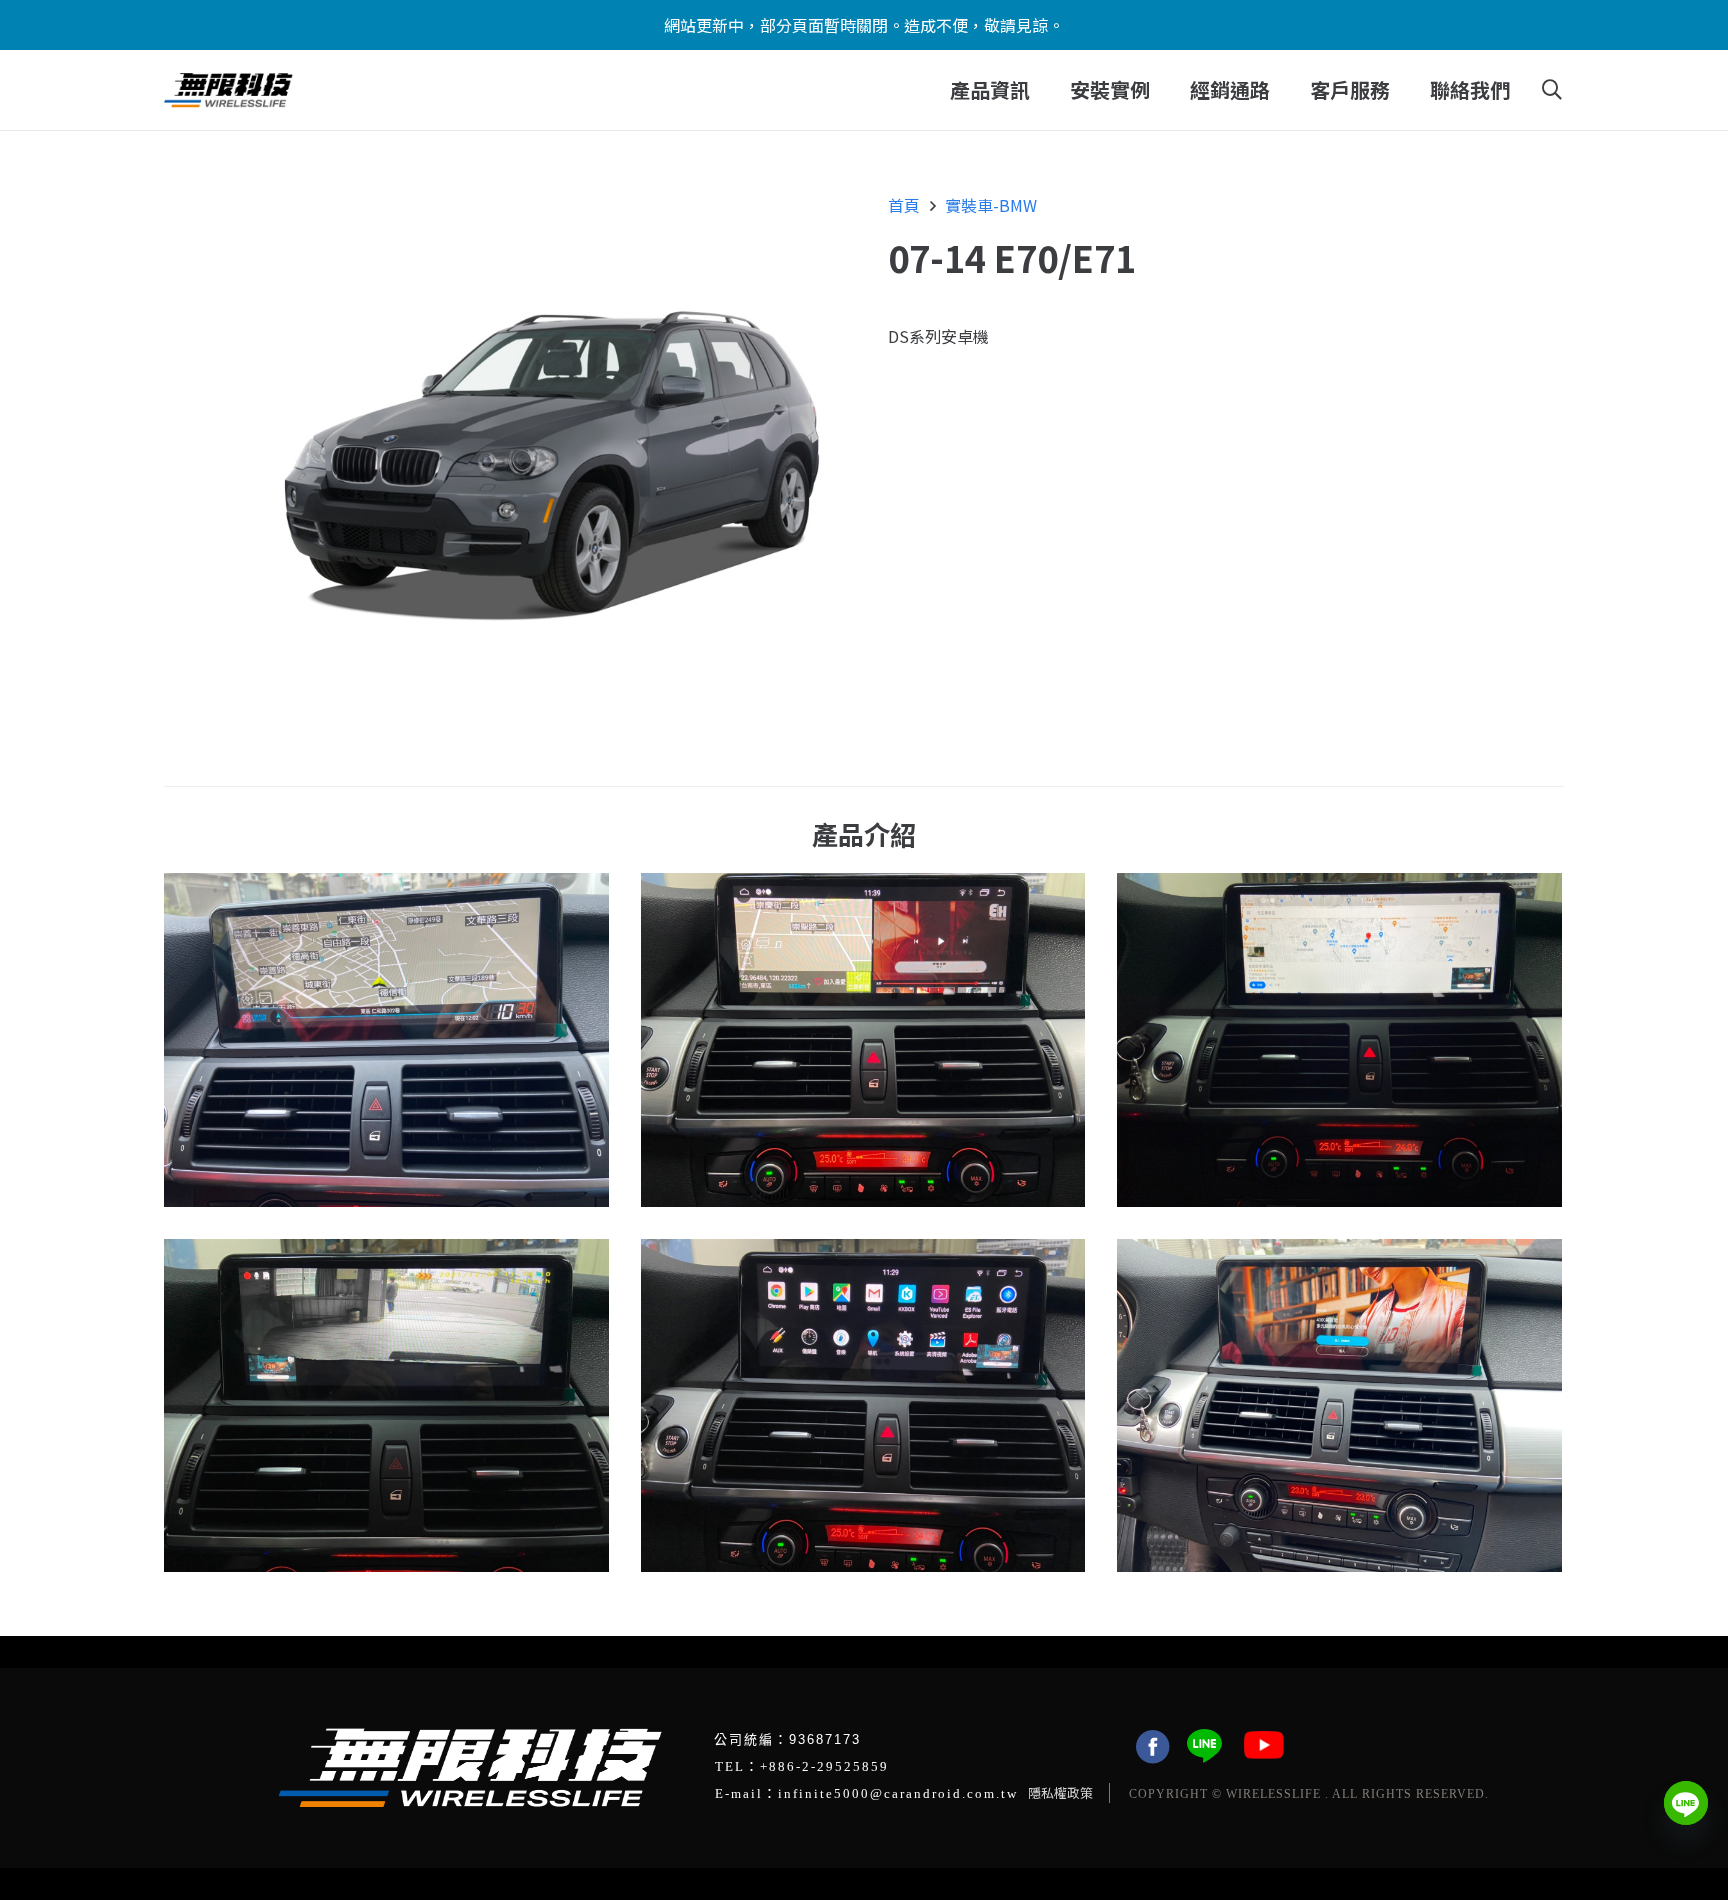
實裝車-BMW (991, 205)
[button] (1042, 90)
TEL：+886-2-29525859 (802, 1766)
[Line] (1686, 1803)
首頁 (904, 205)
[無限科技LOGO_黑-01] (228, 90)
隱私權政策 (1060, 1792)
